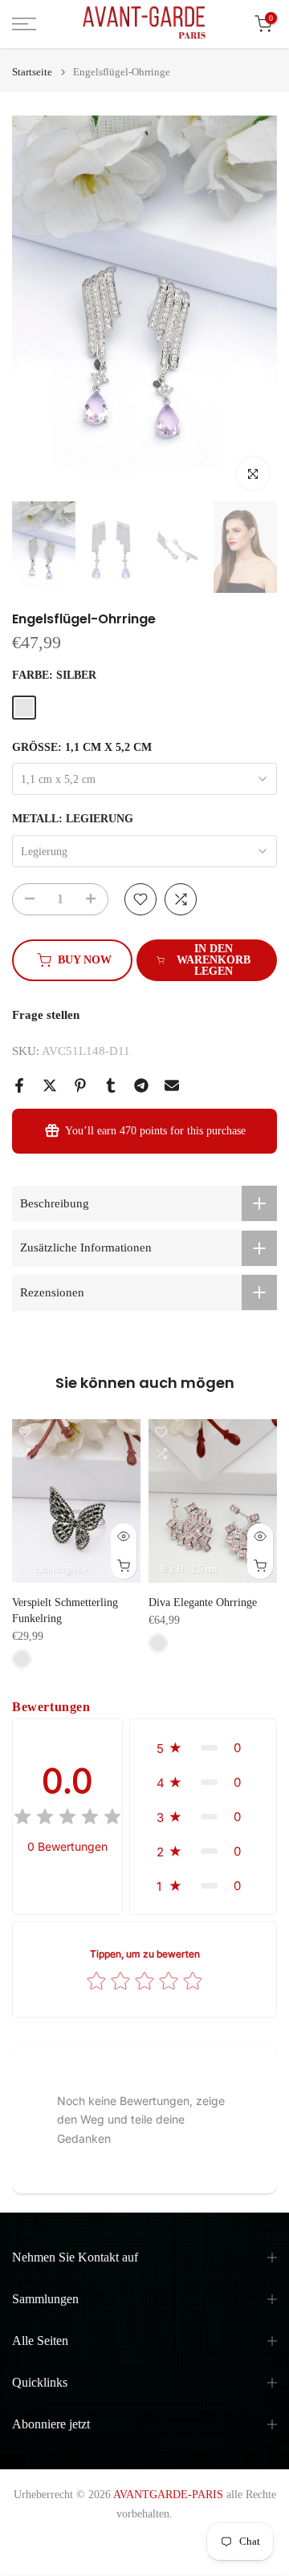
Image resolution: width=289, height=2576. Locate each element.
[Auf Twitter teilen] (50, 1085)
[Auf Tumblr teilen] (111, 1085)
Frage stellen (46, 1015)
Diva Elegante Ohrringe (203, 1603)
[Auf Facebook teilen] (19, 1085)
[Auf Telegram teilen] (141, 1085)
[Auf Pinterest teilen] (80, 1085)
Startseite (32, 72)
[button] (203, 1748)
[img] (67, 1819)
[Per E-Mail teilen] (172, 1085)
